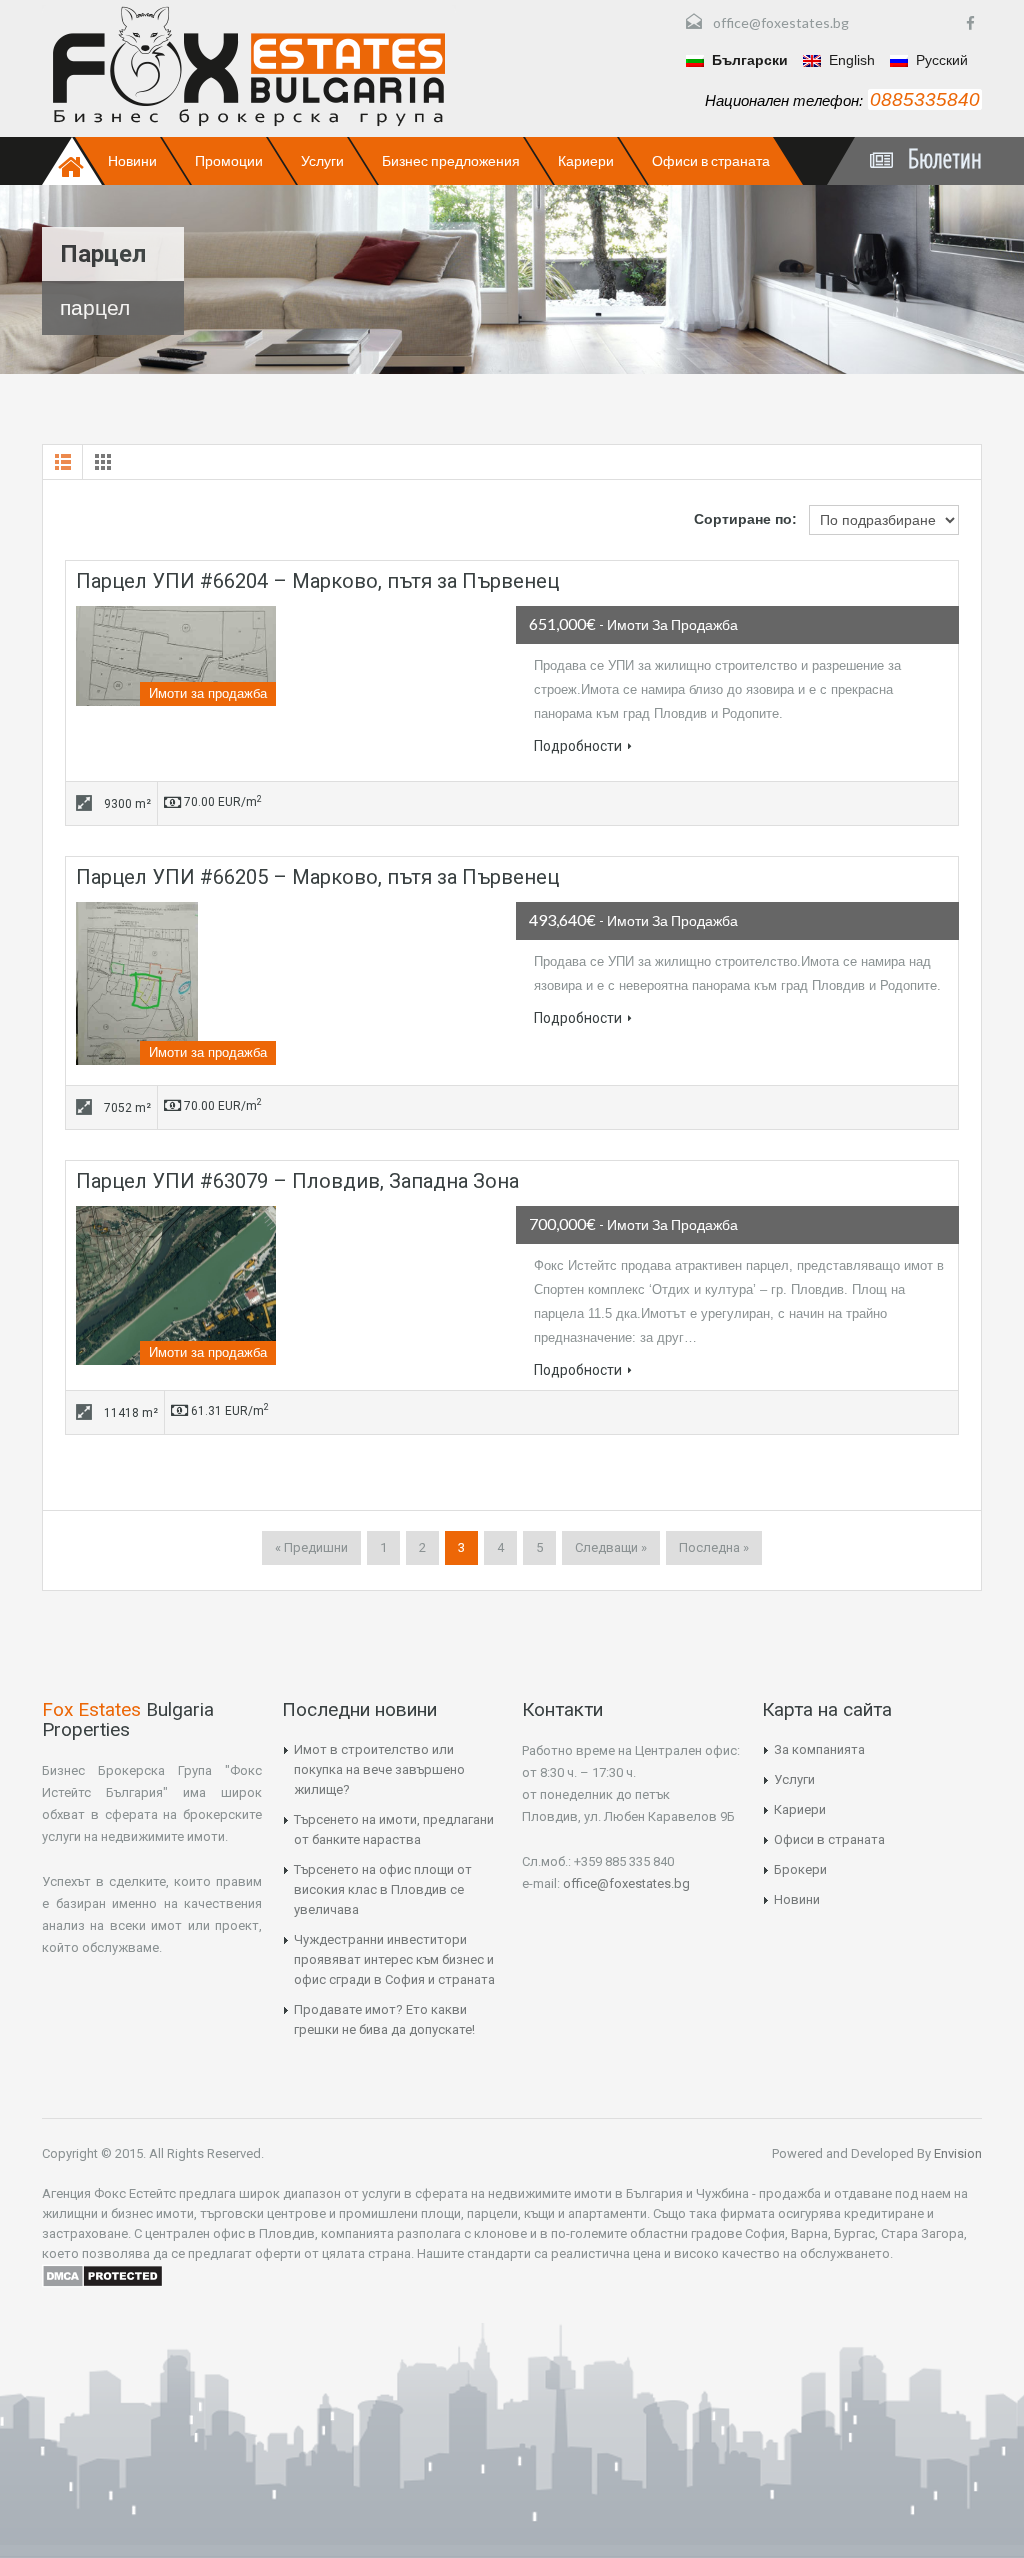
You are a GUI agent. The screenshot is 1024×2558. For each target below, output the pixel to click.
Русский (940, 60)
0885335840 (925, 99)
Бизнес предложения (451, 160)
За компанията (819, 1749)
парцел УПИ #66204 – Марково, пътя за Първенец (317, 581)
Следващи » (611, 1547)
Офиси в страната (711, 160)
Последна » (714, 1547)
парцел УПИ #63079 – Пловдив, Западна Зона (297, 1181)
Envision (956, 2153)
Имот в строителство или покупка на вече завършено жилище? (379, 1769)
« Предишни (311, 1547)
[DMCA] (102, 2274)
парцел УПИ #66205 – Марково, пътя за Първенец (317, 877)
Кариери (586, 160)
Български (748, 60)
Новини (132, 160)
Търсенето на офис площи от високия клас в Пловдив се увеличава (383, 1889)
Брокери (800, 1869)
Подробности (578, 746)
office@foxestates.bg (781, 22)
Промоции (229, 160)
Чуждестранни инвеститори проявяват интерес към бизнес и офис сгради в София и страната (394, 1959)
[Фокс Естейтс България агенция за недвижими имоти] (249, 66)
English (850, 60)
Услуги (322, 160)
